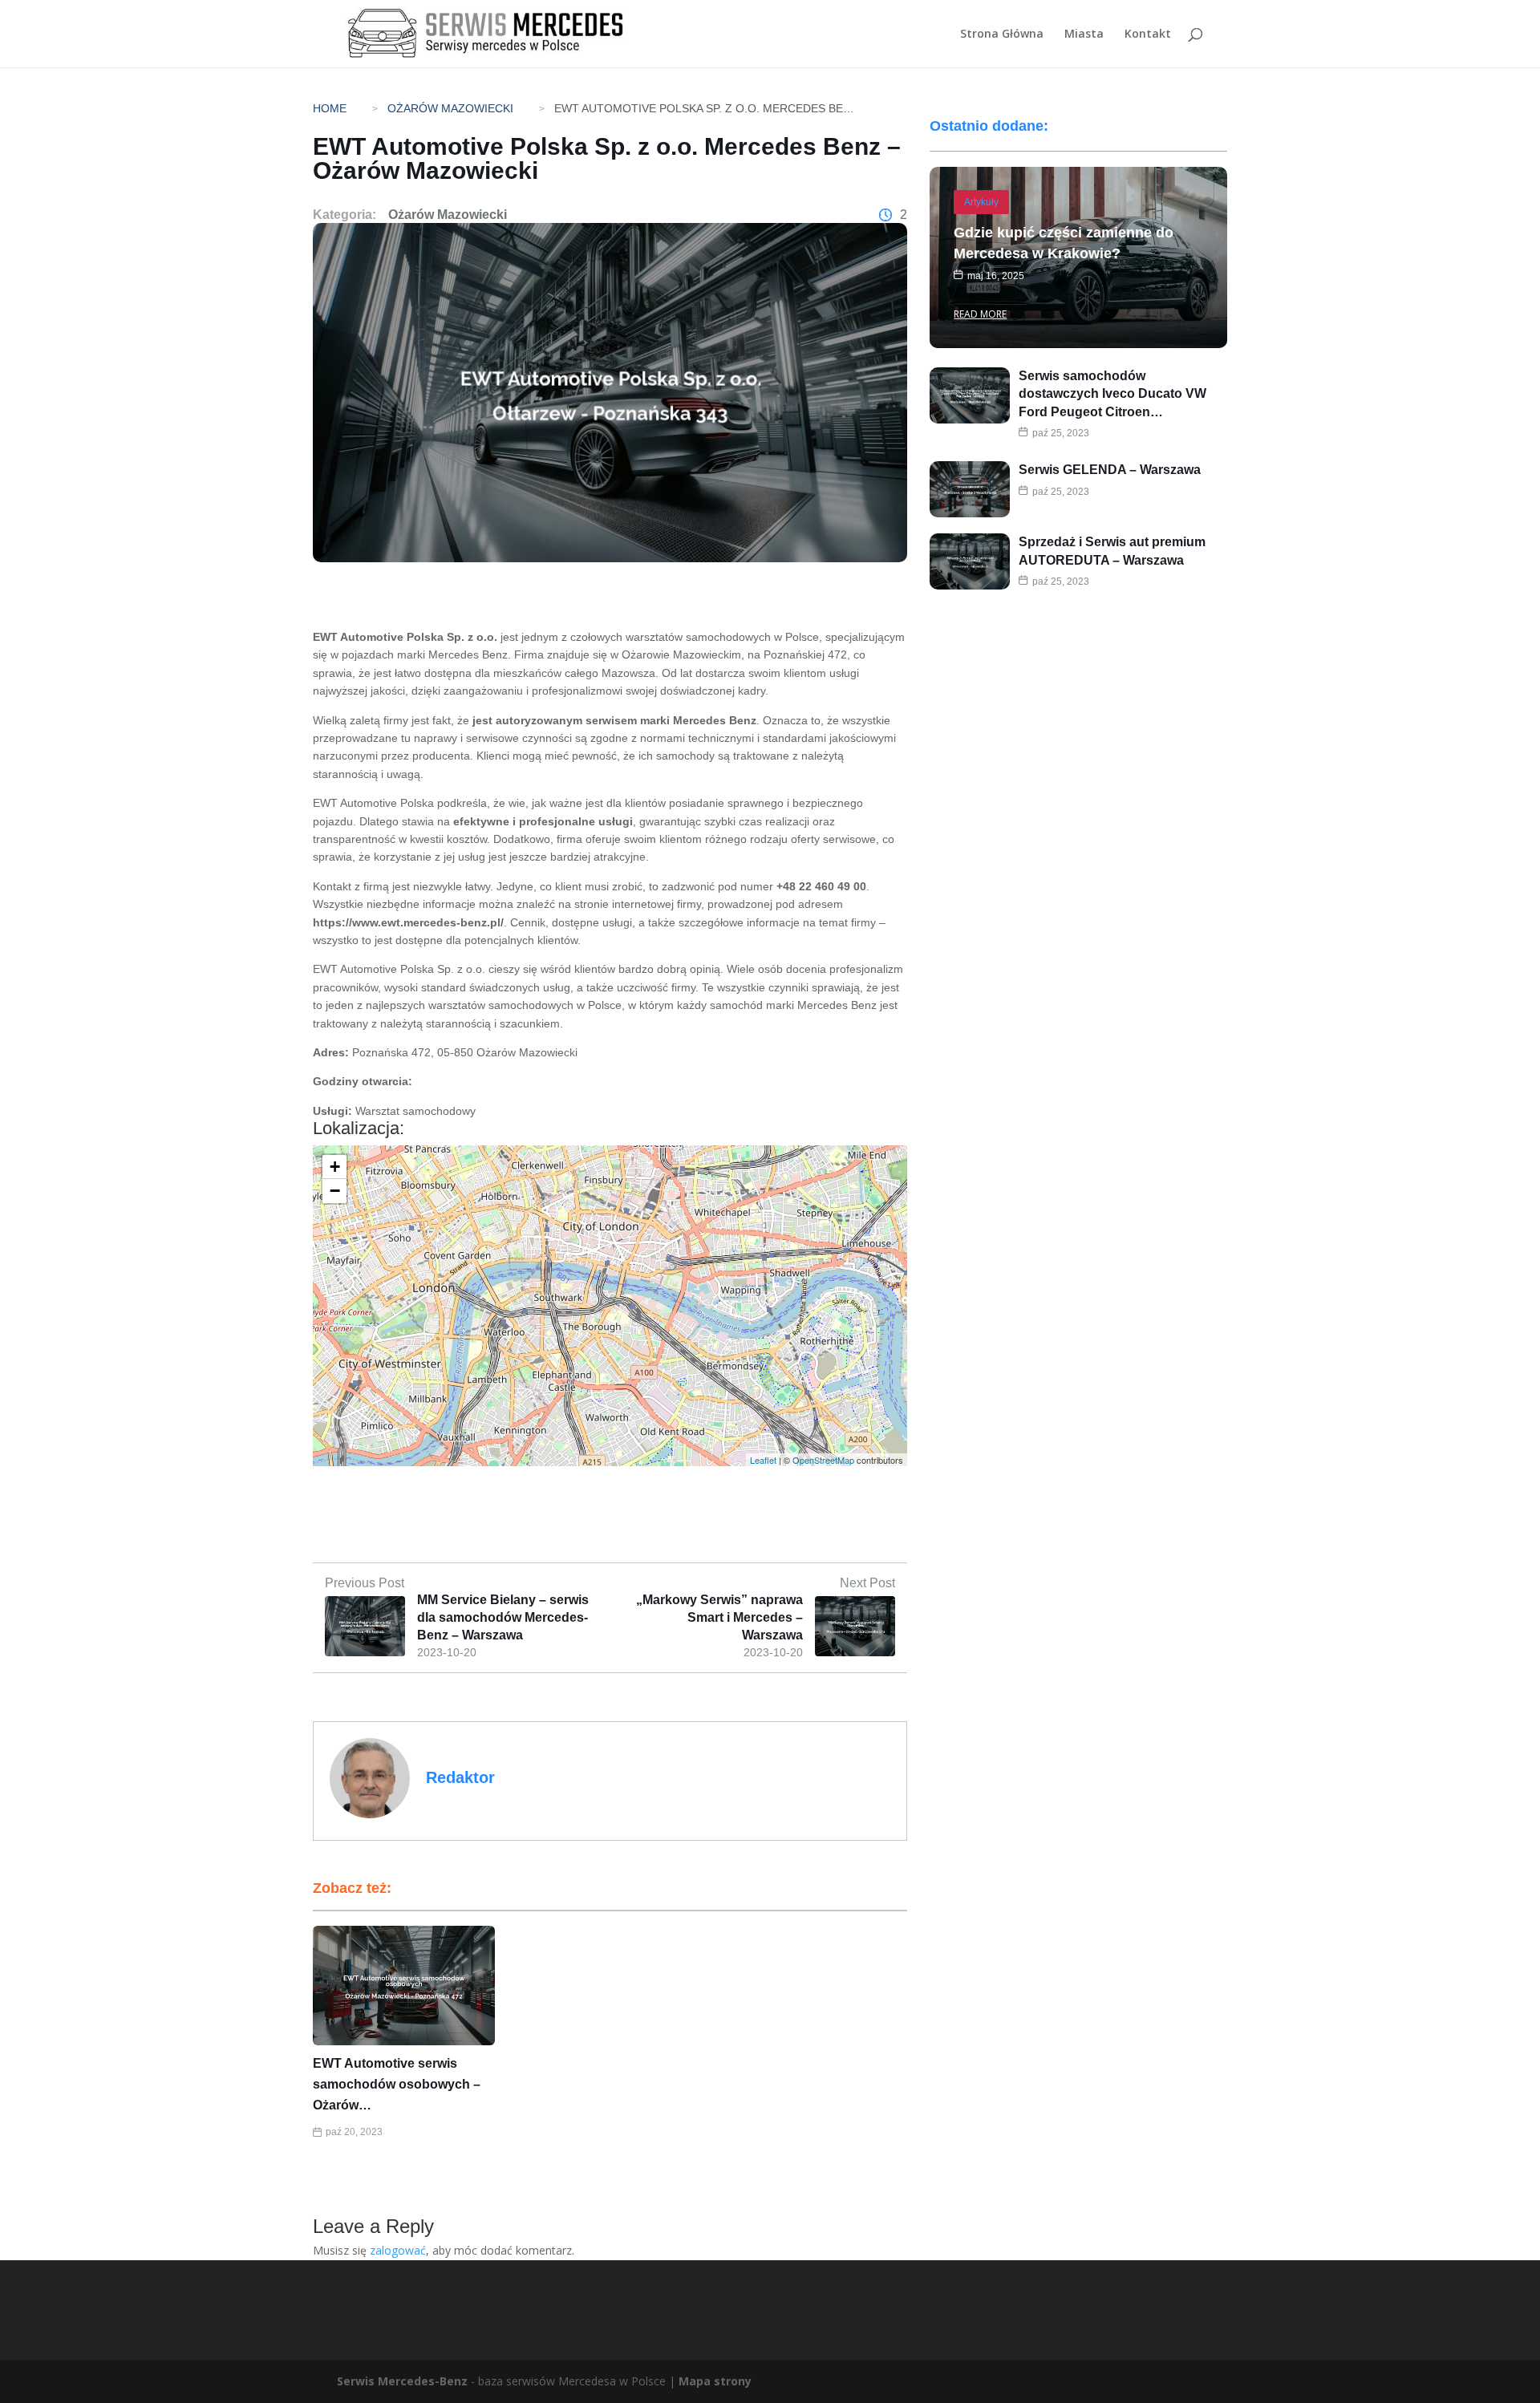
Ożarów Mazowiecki (450, 108)
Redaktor (460, 1777)
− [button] (335, 1191)
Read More (980, 314)
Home (330, 108)
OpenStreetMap (823, 1460)
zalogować (398, 2250)
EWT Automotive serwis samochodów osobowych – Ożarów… (397, 2084)
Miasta (1084, 34)
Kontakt (1148, 34)
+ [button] (335, 1167)
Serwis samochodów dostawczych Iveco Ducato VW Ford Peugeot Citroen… (1112, 394)
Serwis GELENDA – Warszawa (1110, 470)
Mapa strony (715, 2381)
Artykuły (981, 202)
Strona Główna (1002, 34)
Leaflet (763, 1460)
